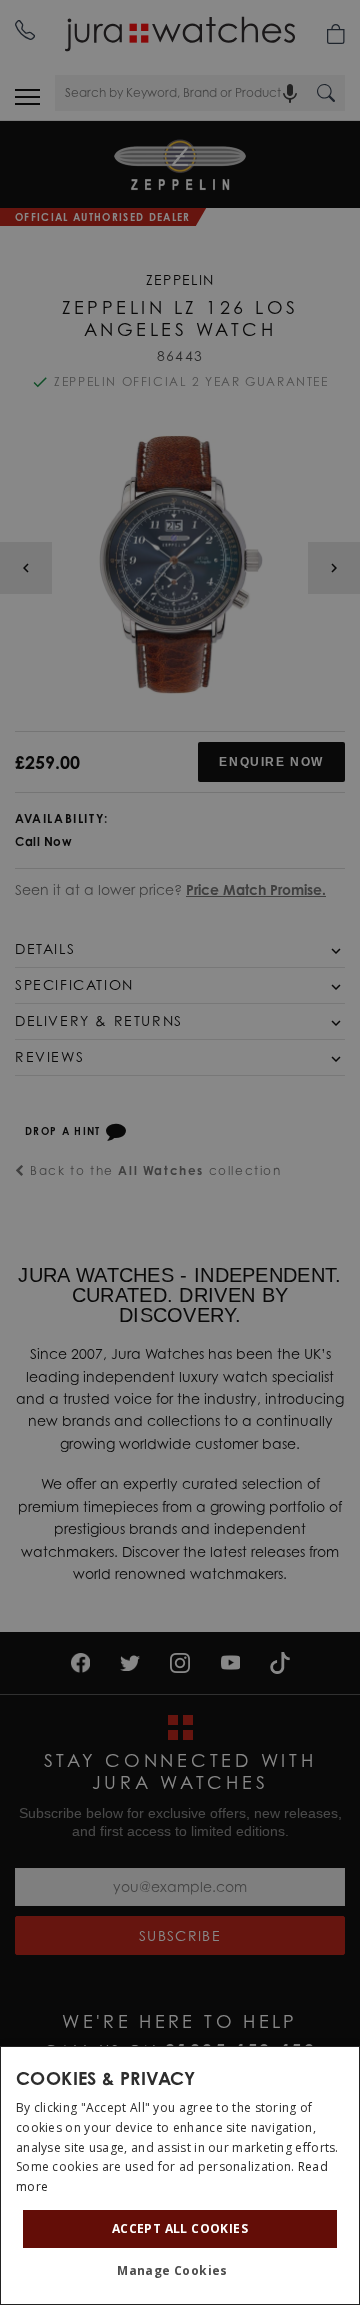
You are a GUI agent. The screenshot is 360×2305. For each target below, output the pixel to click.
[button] (180, 2271)
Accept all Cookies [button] (180, 2228)
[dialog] (180, 2175)
